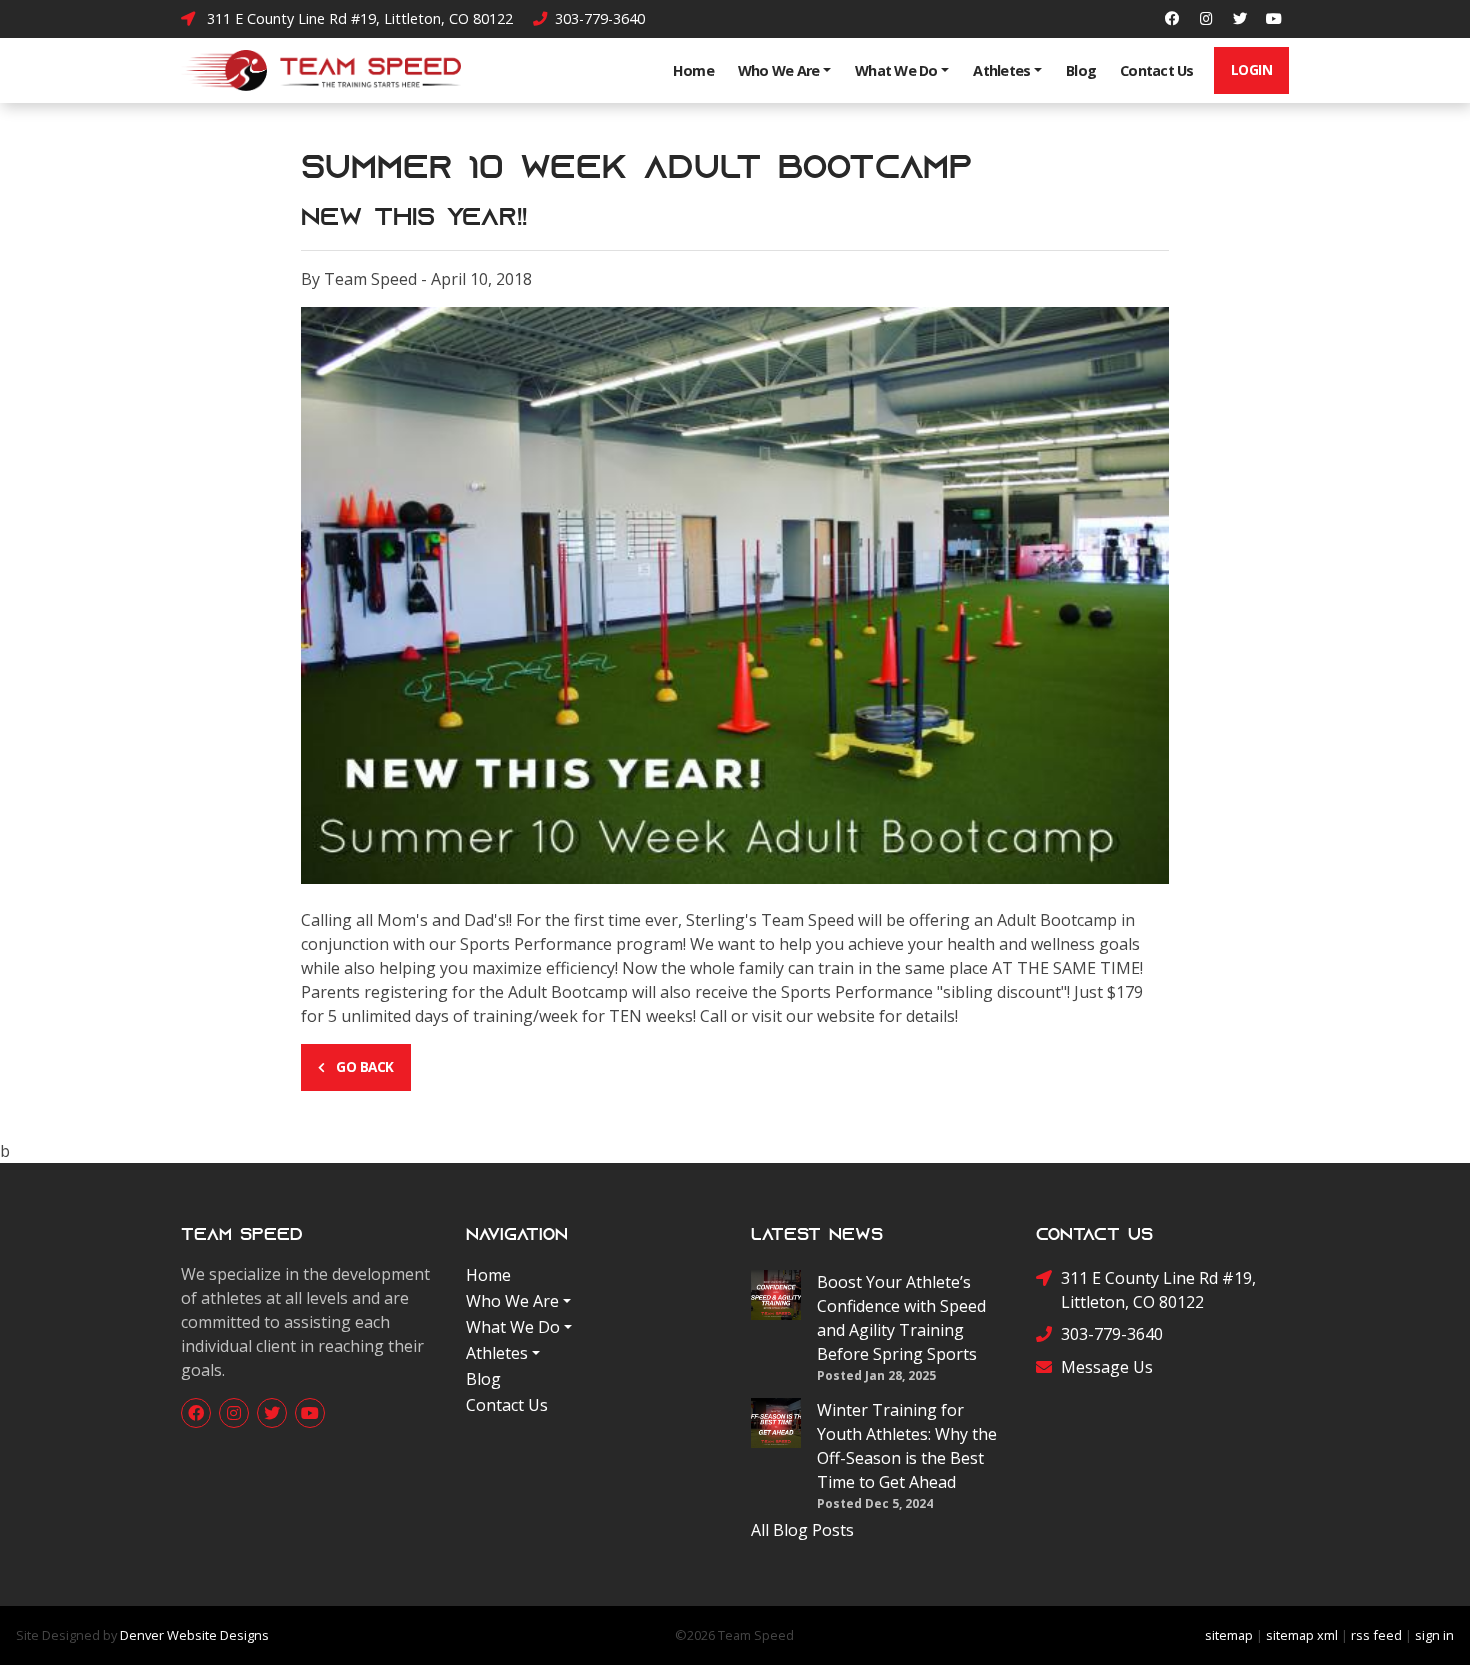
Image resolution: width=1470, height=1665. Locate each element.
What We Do (896, 70)
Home (693, 70)
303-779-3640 (598, 18)
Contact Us (1157, 70)
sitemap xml (1302, 1635)
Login (1252, 69)
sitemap (1229, 1635)
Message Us (1107, 1367)
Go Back (363, 1066)
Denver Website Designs (194, 1635)
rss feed (1376, 1635)
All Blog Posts (802, 1530)
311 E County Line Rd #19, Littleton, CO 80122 (356, 18)
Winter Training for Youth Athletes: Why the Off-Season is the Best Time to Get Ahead (907, 1446)
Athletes (1001, 70)
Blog (1081, 70)
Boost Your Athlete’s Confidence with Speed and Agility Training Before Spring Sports (901, 1318)
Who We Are (779, 70)
